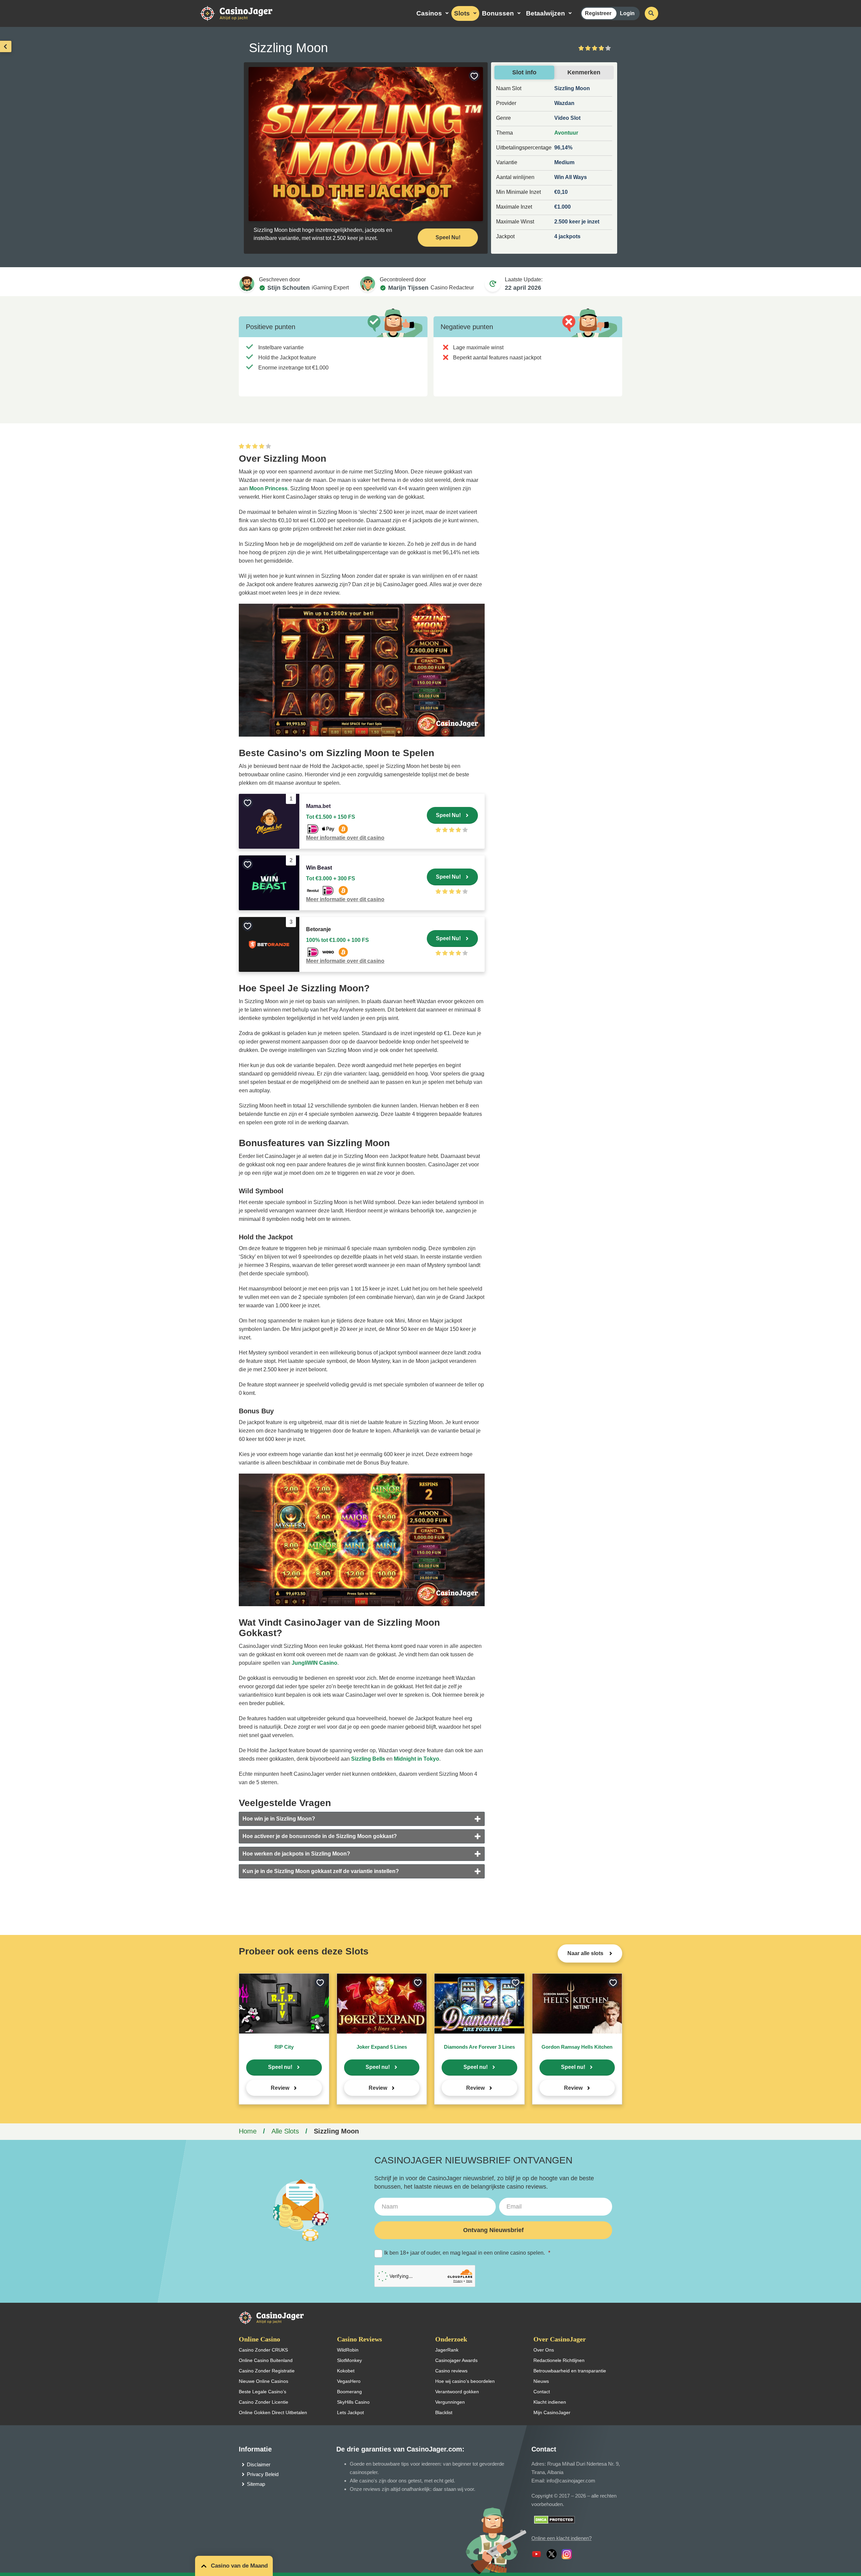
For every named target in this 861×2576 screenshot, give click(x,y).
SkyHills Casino (353, 2402)
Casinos (429, 13)
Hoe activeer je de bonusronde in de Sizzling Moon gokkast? (320, 1836)
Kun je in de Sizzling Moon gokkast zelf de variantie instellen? (321, 1871)
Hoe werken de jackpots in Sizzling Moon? (296, 1854)
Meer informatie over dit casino (345, 838)
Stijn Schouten (289, 288)
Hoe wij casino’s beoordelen (465, 2381)
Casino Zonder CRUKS (263, 2350)
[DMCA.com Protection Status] (554, 2519)
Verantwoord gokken (457, 2392)
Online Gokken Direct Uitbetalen (273, 2412)
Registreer (598, 13)
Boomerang (349, 2392)
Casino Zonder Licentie (264, 2402)
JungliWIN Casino (314, 1663)
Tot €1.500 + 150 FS (331, 817)
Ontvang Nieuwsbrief (493, 2230)
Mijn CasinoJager (552, 2412)
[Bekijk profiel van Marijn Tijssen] (368, 284)
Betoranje (319, 929)
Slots (462, 13)
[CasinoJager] (244, 13)
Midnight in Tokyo (417, 1759)
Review (280, 2088)
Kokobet (346, 2371)
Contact (542, 2392)
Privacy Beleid (263, 2474)
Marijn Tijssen (408, 288)
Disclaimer (259, 2464)
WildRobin (348, 2350)
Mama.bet (318, 806)
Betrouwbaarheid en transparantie (570, 2371)
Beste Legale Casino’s (263, 2392)
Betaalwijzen (546, 13)
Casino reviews (451, 2371)
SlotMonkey (349, 2360)
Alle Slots (285, 2131)
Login (627, 13)
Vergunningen (450, 2402)
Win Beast (319, 868)
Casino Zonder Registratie (267, 2371)
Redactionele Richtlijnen (559, 2360)
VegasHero (349, 2381)
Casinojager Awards (456, 2360)
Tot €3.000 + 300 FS (331, 878)
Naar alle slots (586, 1953)
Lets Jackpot (350, 2412)
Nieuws (541, 2381)
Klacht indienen (550, 2402)
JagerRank (447, 2350)
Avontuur (566, 133)
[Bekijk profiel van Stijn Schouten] (247, 284)
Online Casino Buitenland (266, 2360)
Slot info (524, 72)
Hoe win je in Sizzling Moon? (279, 1819)
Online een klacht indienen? (561, 2538)
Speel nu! (280, 2067)
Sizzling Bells (368, 1759)
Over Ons (544, 2350)
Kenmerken (584, 72)
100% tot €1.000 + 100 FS (338, 940)
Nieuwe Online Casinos (264, 2381)
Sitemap (256, 2484)
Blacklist (444, 2412)
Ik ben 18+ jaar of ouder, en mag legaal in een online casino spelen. (467, 2253)
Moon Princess (268, 488)
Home (248, 2131)
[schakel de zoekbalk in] (651, 13)
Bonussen (498, 13)
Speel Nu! (448, 237)
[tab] (362, 1819)
